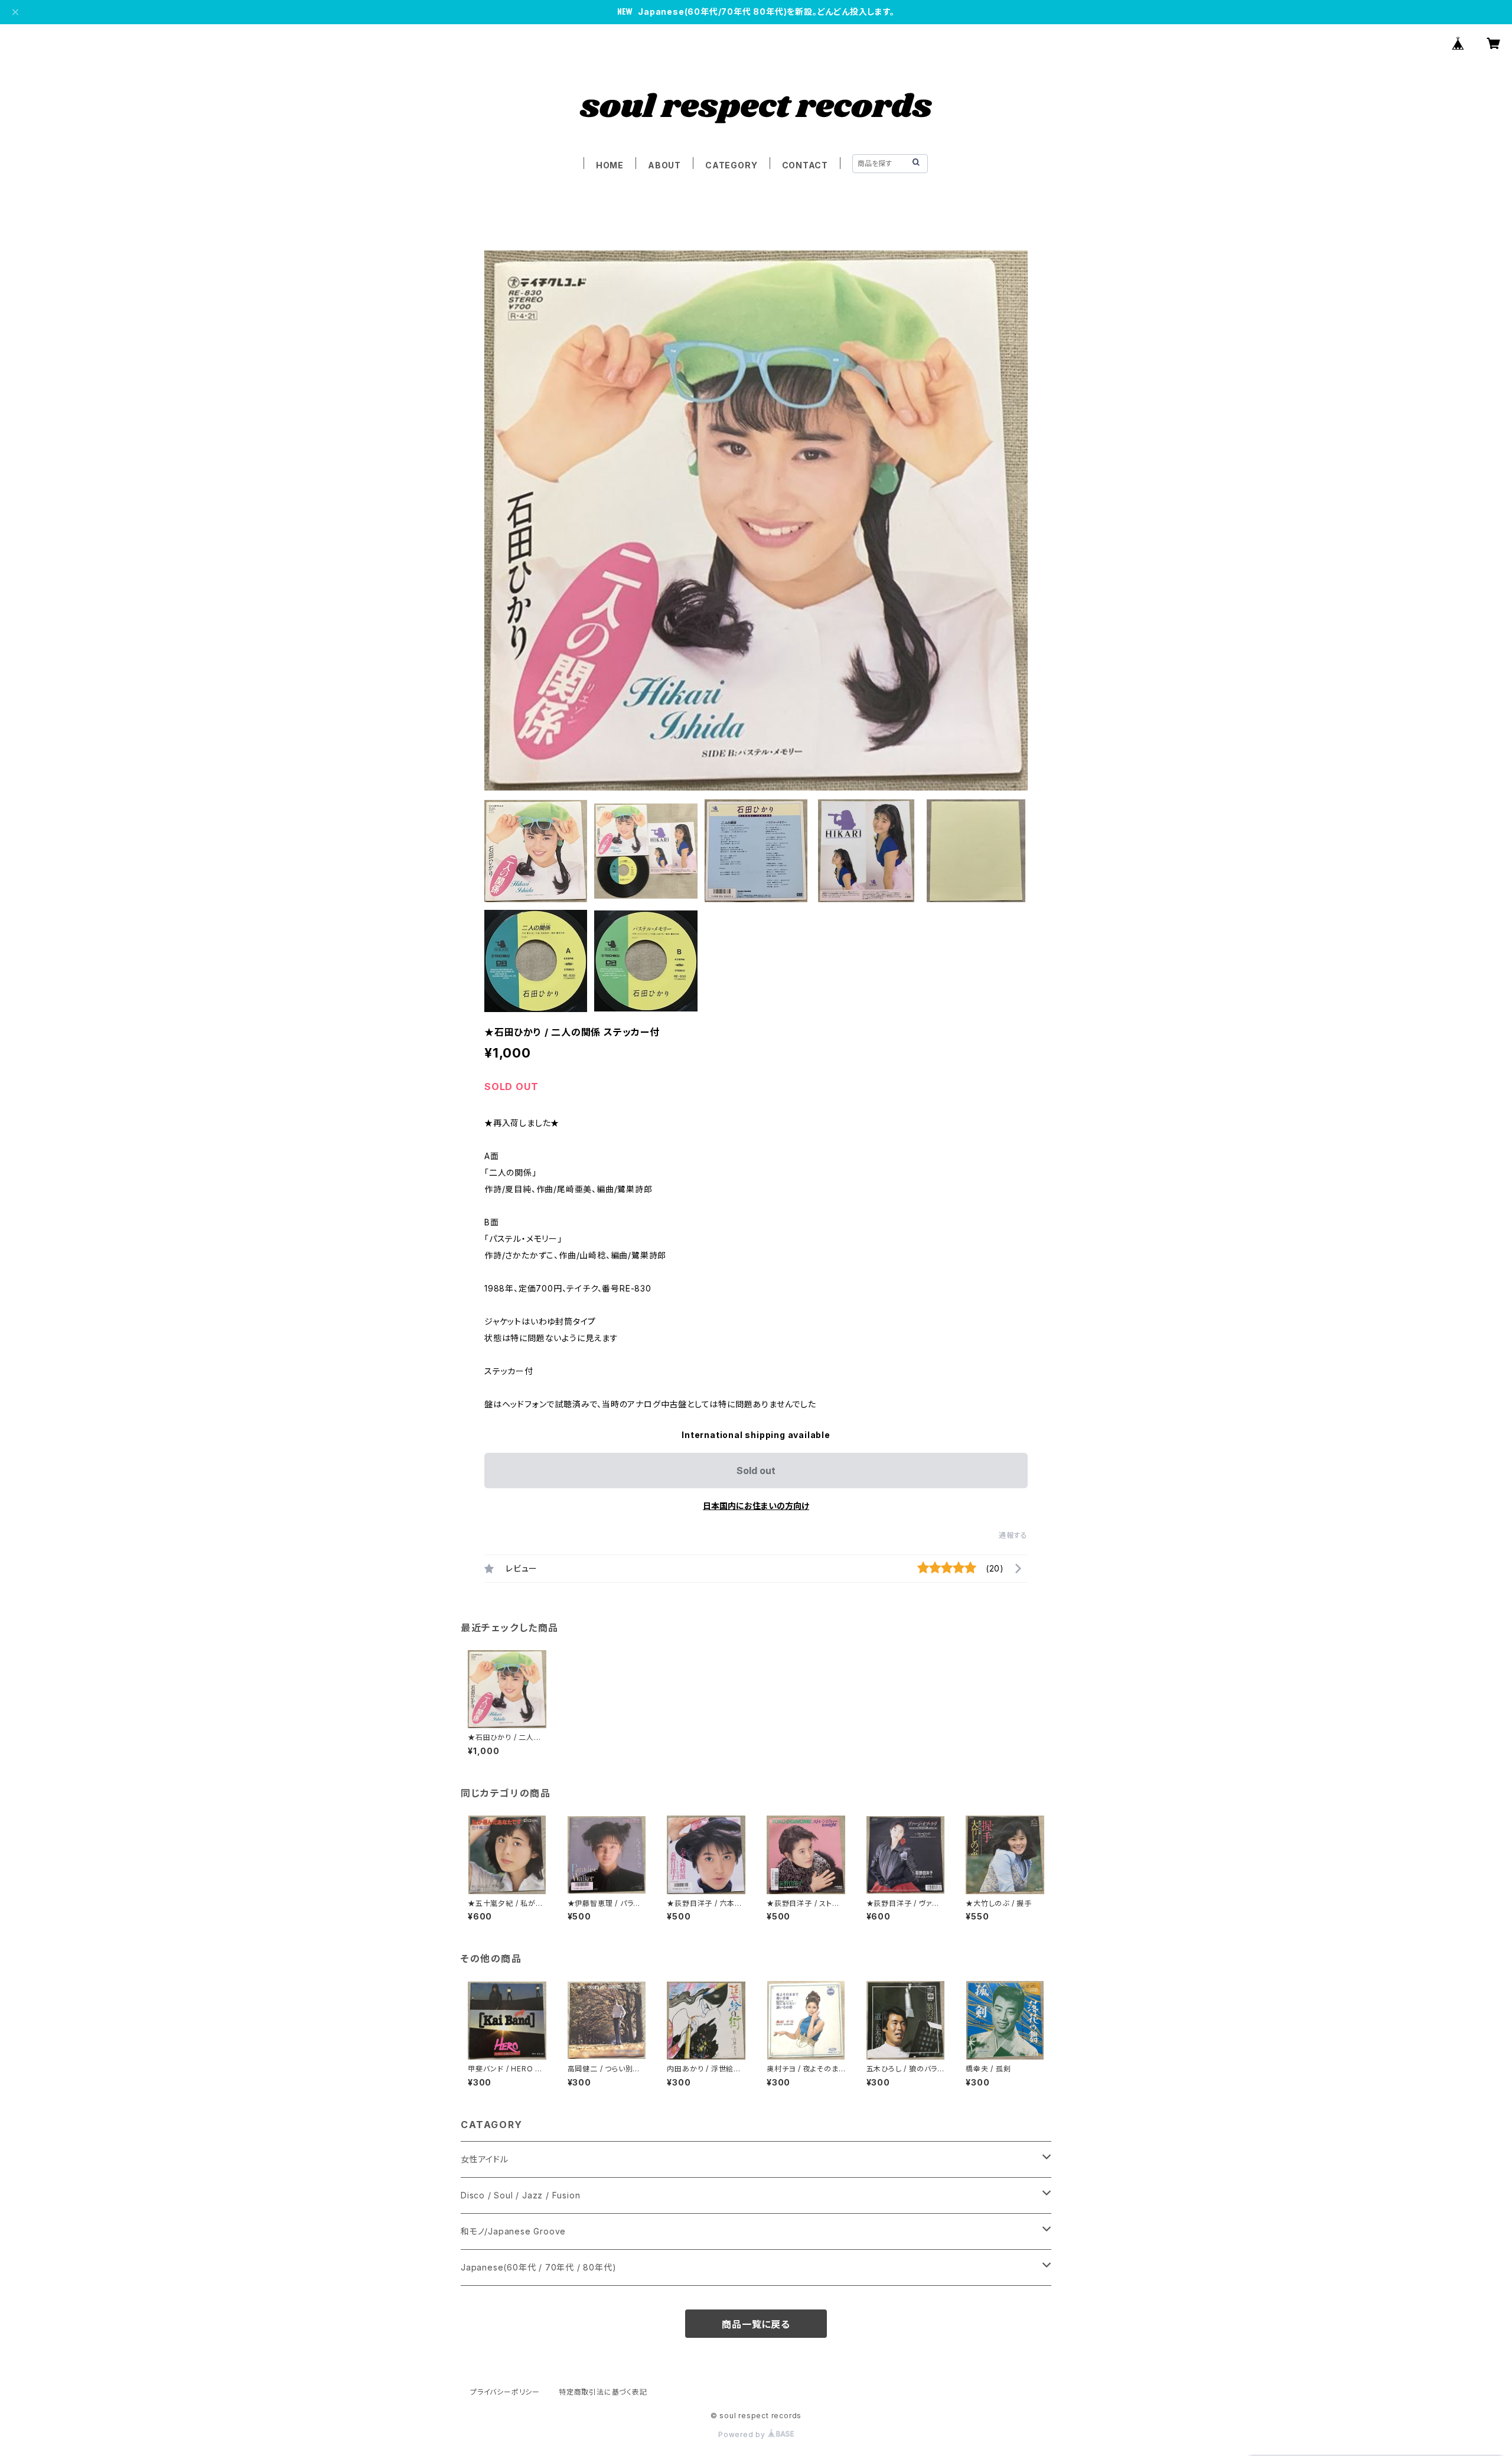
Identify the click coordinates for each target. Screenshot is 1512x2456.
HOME (610, 165)
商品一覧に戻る (756, 2324)
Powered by (743, 2434)
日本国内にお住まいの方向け (756, 1506)
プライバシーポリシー (505, 2392)
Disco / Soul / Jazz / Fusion (520, 2195)
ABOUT (664, 165)
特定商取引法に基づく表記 (603, 2392)
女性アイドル (485, 2159)
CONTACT (805, 165)
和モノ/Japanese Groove (513, 2231)
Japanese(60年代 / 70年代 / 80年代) (538, 2267)
